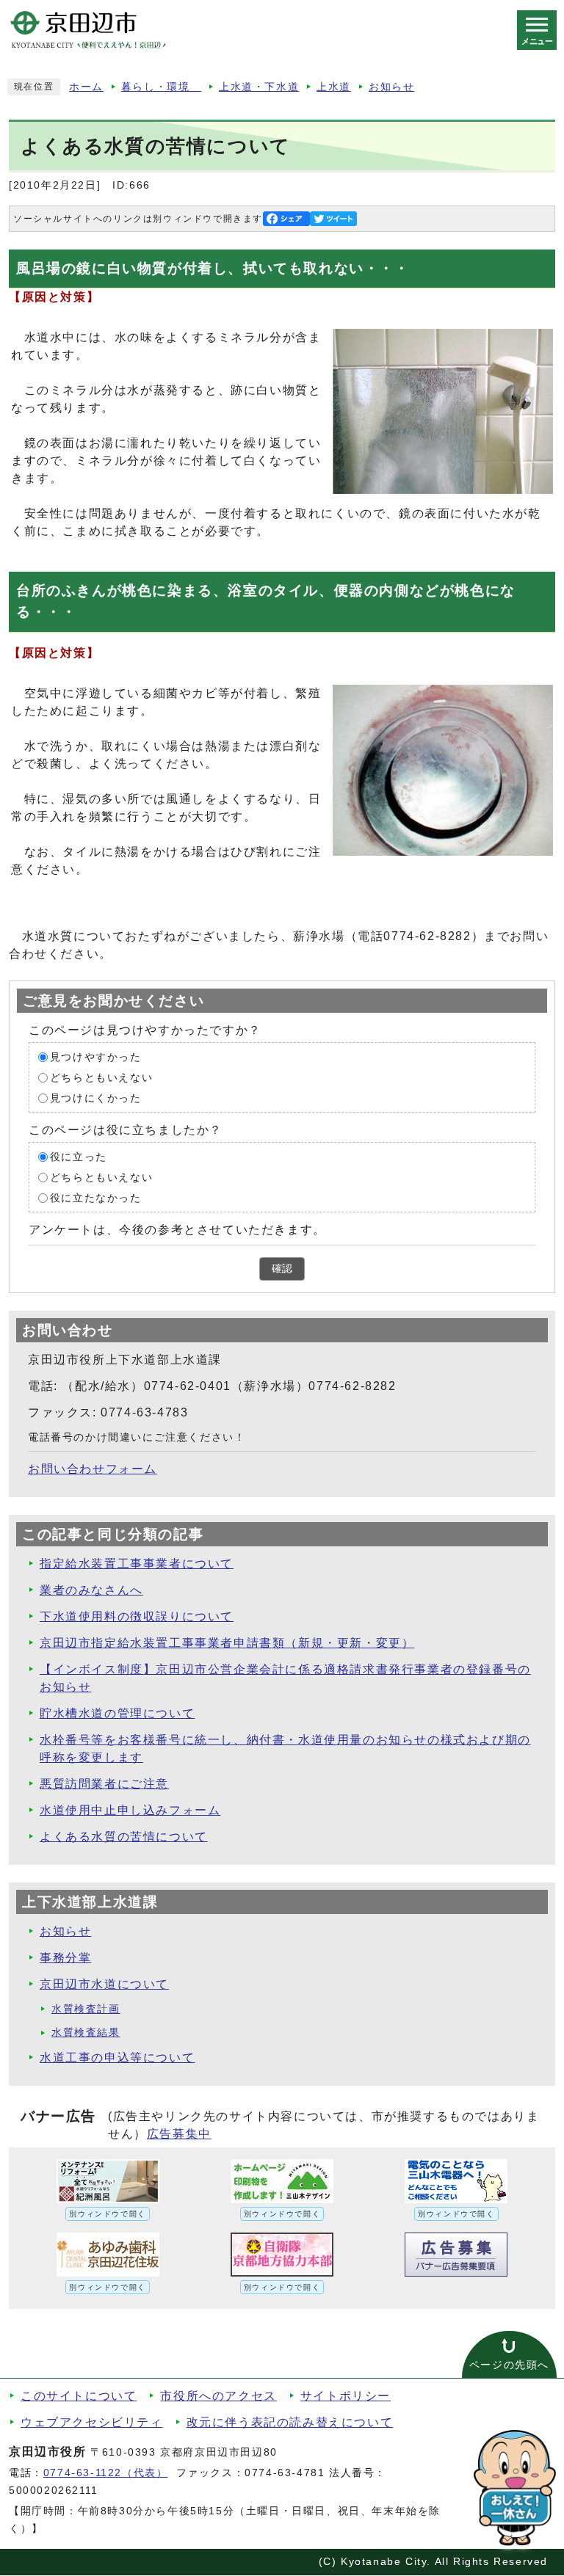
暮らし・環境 (161, 87)
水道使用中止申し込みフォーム (130, 1810)
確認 (282, 1269)
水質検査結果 (86, 2033)
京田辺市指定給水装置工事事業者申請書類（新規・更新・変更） (227, 1643)
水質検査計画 (86, 2009)
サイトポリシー (346, 2396)
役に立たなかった (96, 1198)
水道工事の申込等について (117, 2057)
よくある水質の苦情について (124, 1837)
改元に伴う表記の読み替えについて (290, 2422)
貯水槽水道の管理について (117, 1713)
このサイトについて (79, 2396)
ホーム (86, 87)
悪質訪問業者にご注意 (104, 1784)
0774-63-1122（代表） (106, 2473)
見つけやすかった (96, 1057)
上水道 (334, 87)
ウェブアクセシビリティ (92, 2422)
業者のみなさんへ (91, 1590)
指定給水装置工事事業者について (137, 1564)
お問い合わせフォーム (93, 1469)
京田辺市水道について (104, 1984)
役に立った (79, 1157)
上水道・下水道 (259, 87)
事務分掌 (65, 1958)
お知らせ (391, 87)
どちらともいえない (101, 1078)
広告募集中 (179, 2134)
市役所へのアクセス (218, 2396)
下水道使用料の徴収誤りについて (137, 1616)
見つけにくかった (96, 1098)
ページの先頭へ (509, 2365)
